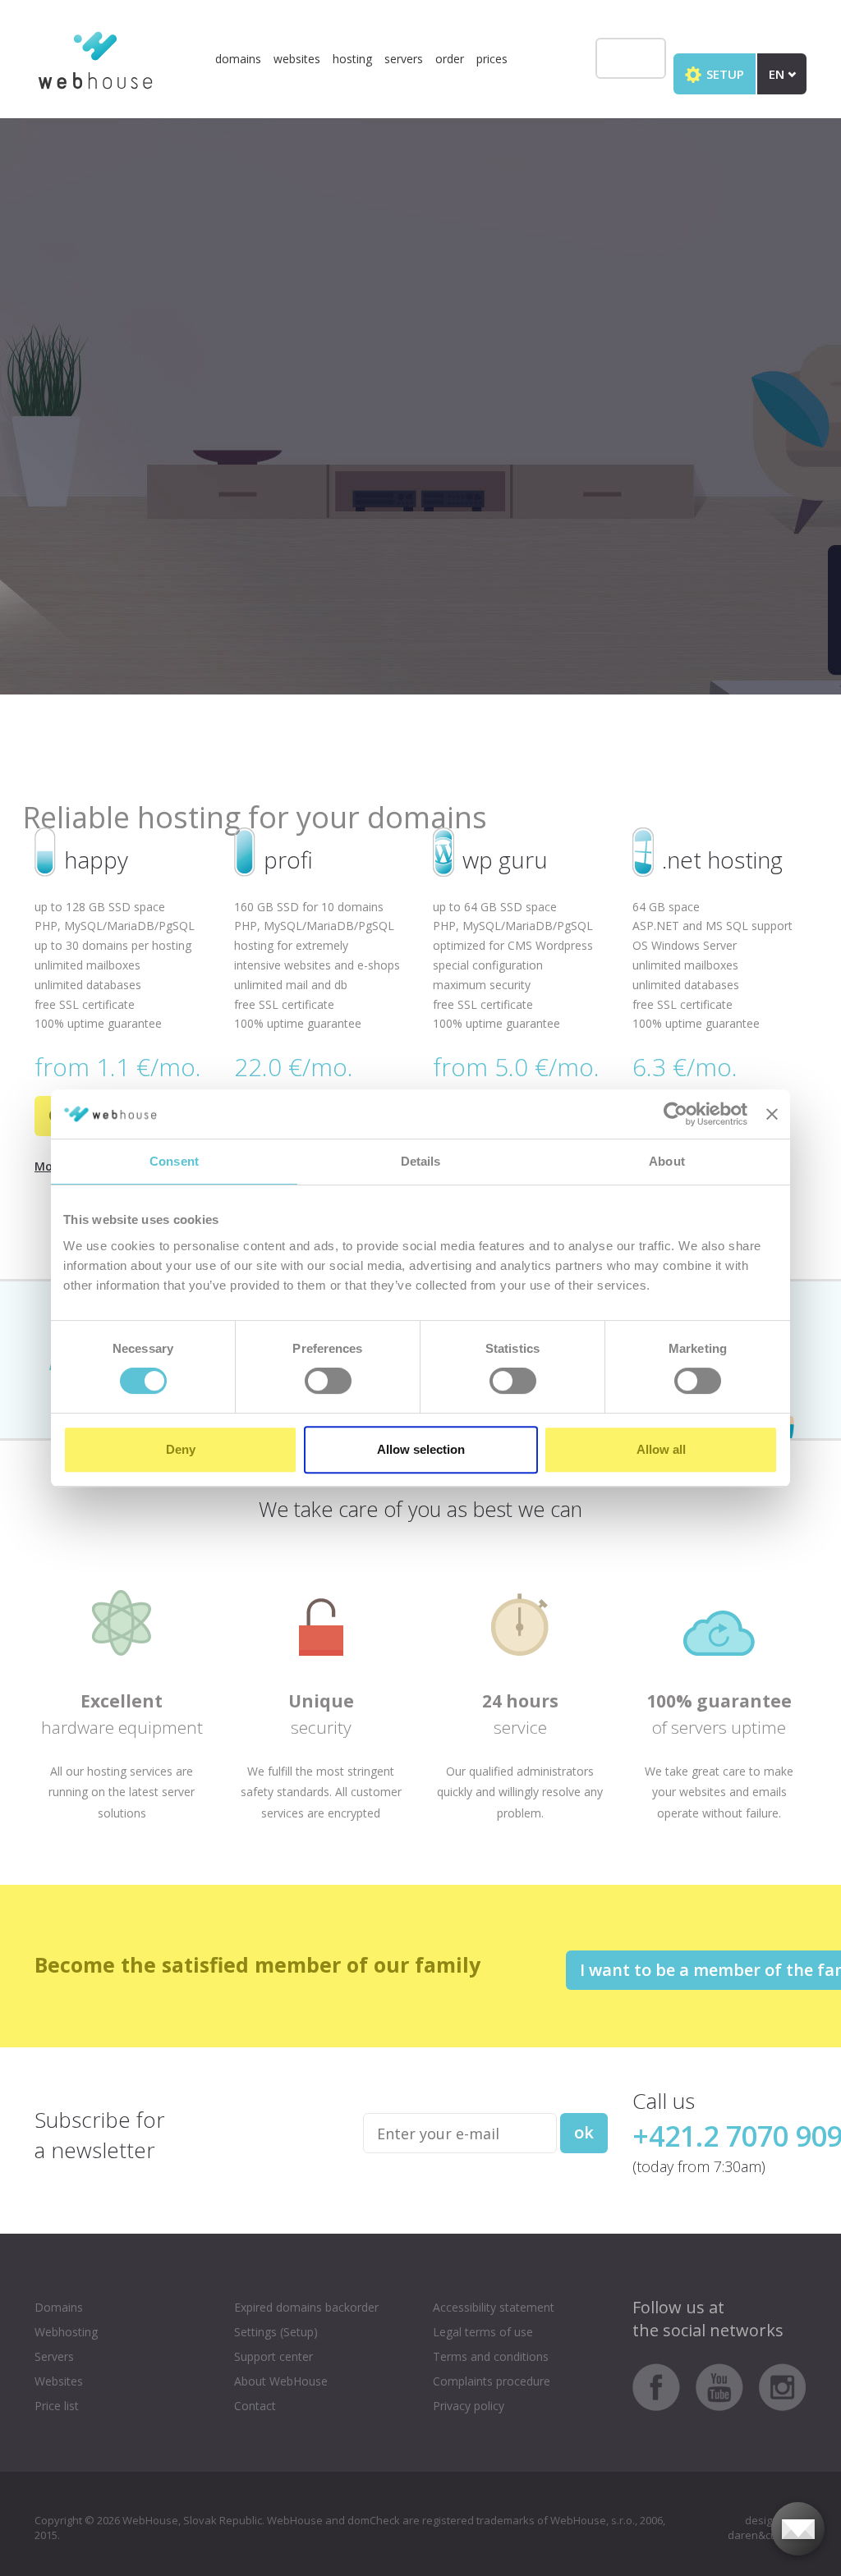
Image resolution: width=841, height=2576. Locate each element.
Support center (273, 2356)
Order (450, 59)
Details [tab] (421, 1161)
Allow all (661, 1449)
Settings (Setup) (276, 2332)
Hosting (352, 59)
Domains (238, 59)
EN (778, 74)
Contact (255, 2406)
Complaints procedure (492, 2381)
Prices (492, 59)
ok (584, 2132)
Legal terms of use (483, 2332)
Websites (297, 59)
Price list (57, 2406)
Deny (181, 1449)
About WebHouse (281, 2381)
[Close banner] (772, 1114)
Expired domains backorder (306, 2307)
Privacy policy (469, 2406)
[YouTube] (726, 2386)
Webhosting (66, 2332)
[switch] (328, 1381)
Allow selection (421, 1449)
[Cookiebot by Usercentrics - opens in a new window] (676, 1114)
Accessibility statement (494, 2307)
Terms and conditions (491, 2356)
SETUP (724, 74)
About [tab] (667, 1161)
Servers (404, 59)
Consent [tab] (174, 1161)
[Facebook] (662, 2386)
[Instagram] (783, 2386)
